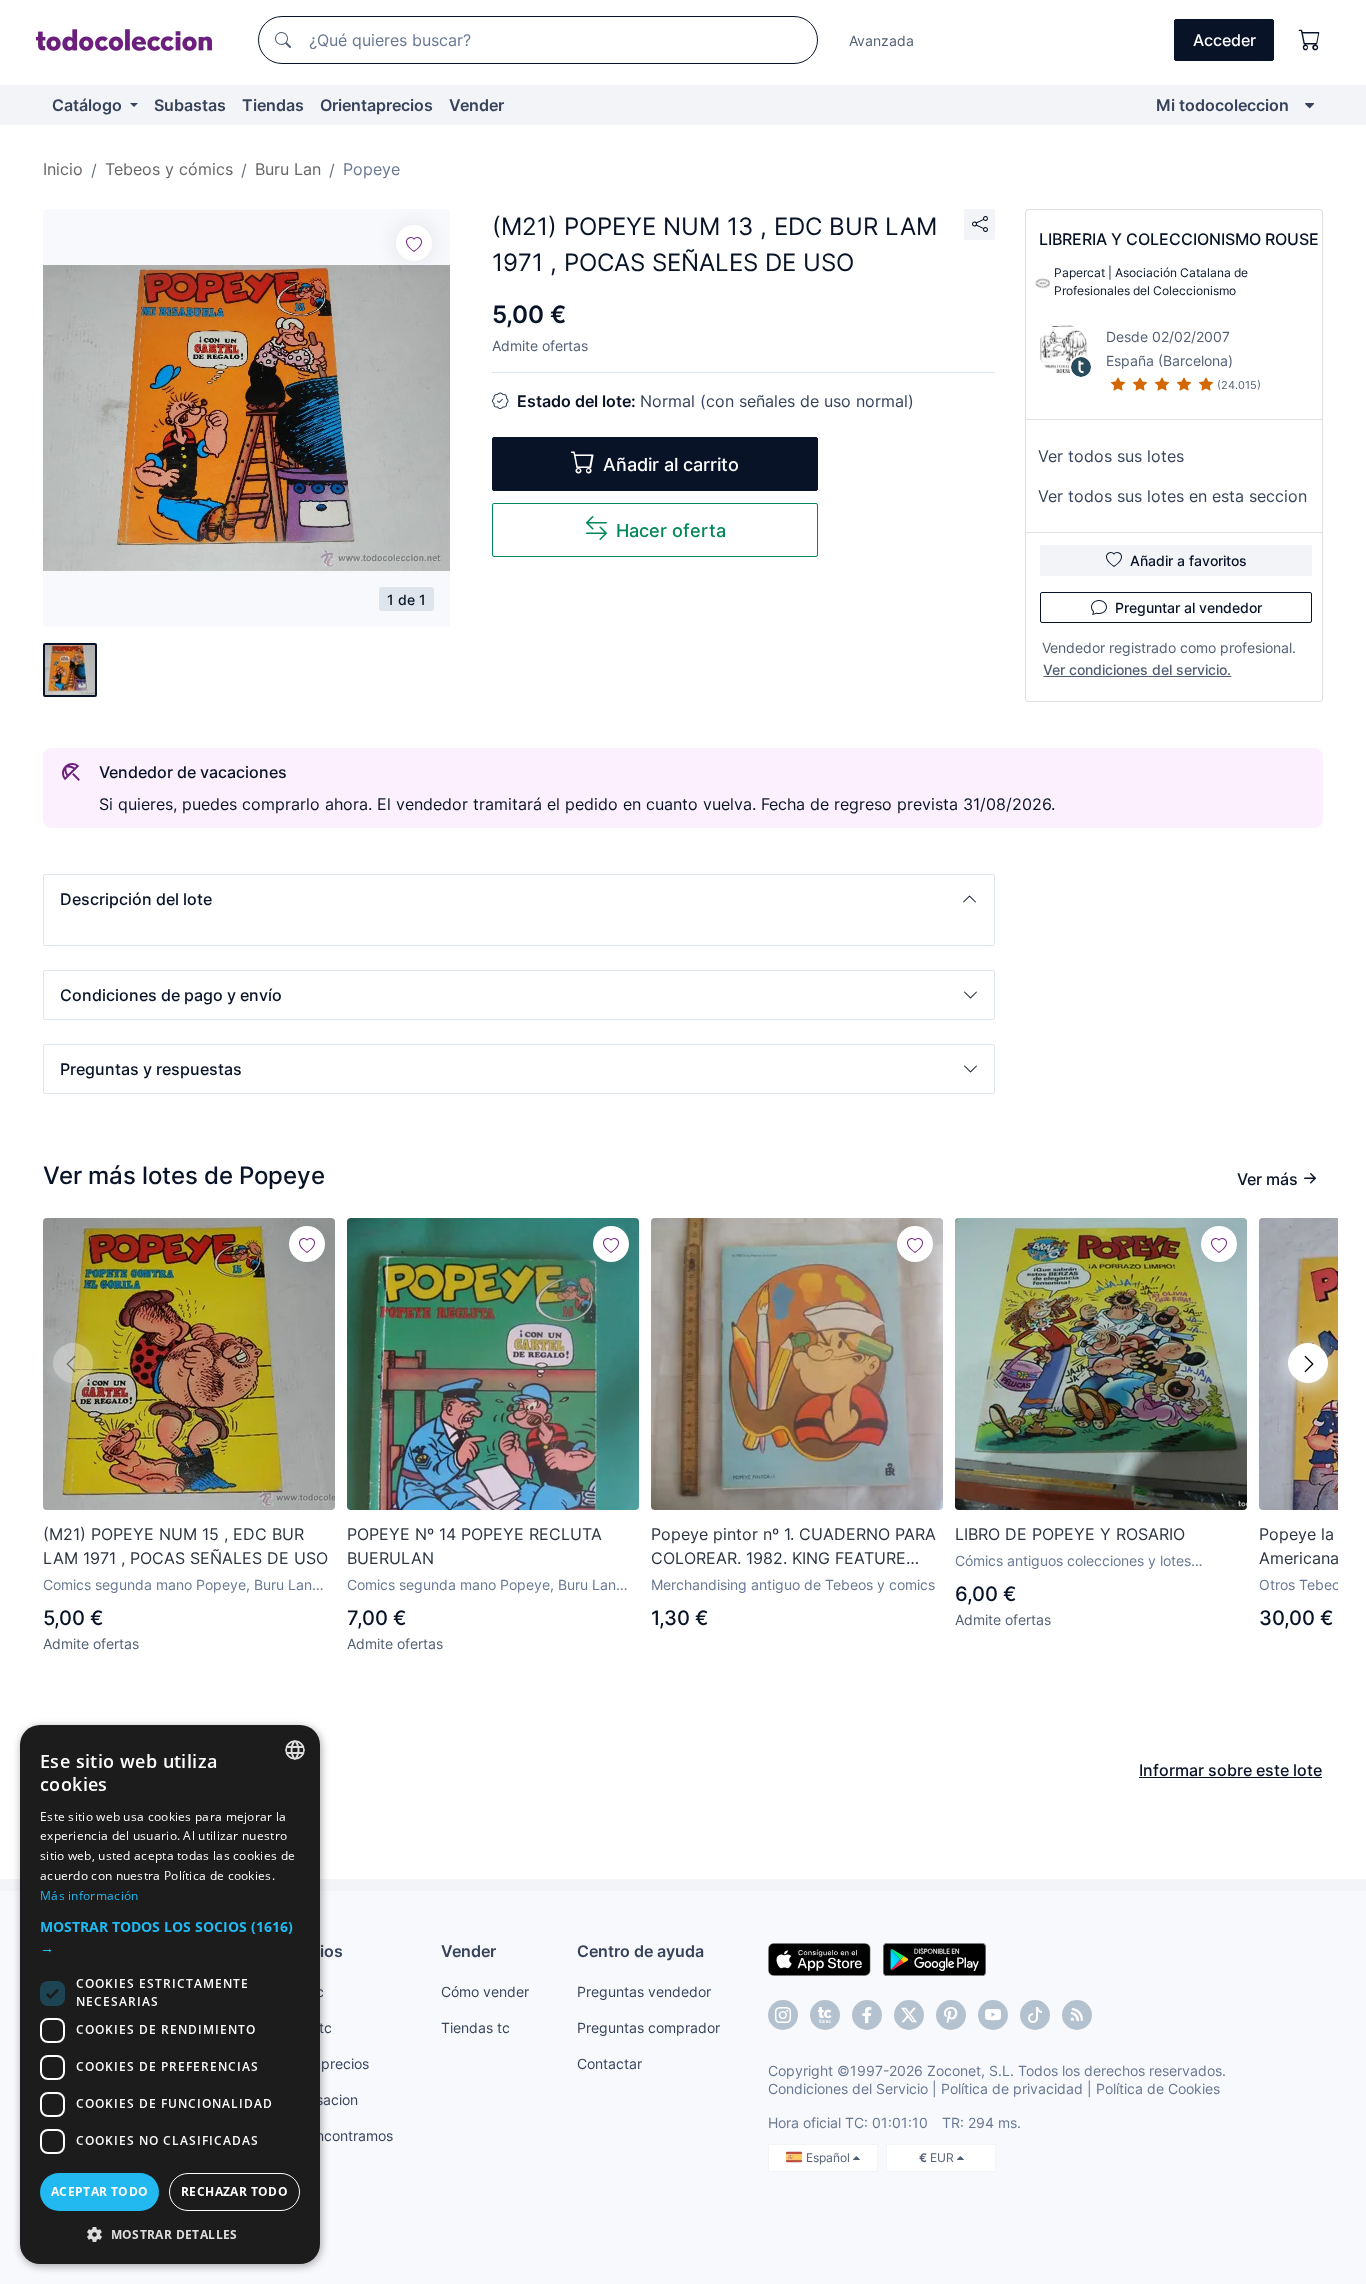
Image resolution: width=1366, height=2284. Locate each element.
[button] (519, 899)
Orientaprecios (376, 105)
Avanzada (881, 40)
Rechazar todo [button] (234, 2191)
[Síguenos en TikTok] (1035, 2015)
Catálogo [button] (89, 105)
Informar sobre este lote (1230, 1770)
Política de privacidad (1012, 2088)
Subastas (190, 105)
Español (829, 2157)
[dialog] (170, 1994)
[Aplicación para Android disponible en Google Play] (934, 1958)
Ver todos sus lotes (1111, 456)
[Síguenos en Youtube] (993, 2015)
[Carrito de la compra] (1310, 40)
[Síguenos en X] (909, 2015)
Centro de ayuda (640, 1951)
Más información (89, 1895)
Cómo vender (485, 1991)
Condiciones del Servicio (848, 2088)
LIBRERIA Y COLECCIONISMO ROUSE (1179, 239)
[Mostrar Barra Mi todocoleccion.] (1309, 105)
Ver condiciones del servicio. (1137, 669)
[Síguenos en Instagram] (783, 2015)
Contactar (609, 2063)
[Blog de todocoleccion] (1077, 2015)
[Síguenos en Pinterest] (951, 2015)
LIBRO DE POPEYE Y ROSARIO (1070, 1534)
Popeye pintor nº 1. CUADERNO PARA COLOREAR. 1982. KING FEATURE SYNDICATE (793, 1547)
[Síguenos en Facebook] (867, 2015)
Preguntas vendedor (644, 1991)
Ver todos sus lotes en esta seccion (1172, 496)
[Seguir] (414, 243)
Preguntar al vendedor (1188, 607)
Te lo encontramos (333, 2135)
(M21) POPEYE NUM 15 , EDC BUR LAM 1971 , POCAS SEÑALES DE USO (185, 1546)
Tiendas (273, 105)
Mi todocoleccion (1222, 105)
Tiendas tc (475, 2027)
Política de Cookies (1158, 2088)
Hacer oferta (671, 530)
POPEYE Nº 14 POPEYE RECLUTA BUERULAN (474, 1546)
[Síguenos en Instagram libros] (825, 2015)
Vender (476, 105)
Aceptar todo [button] (100, 2191)
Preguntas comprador (648, 2027)
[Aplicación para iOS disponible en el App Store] (819, 1958)
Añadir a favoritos (1188, 560)
